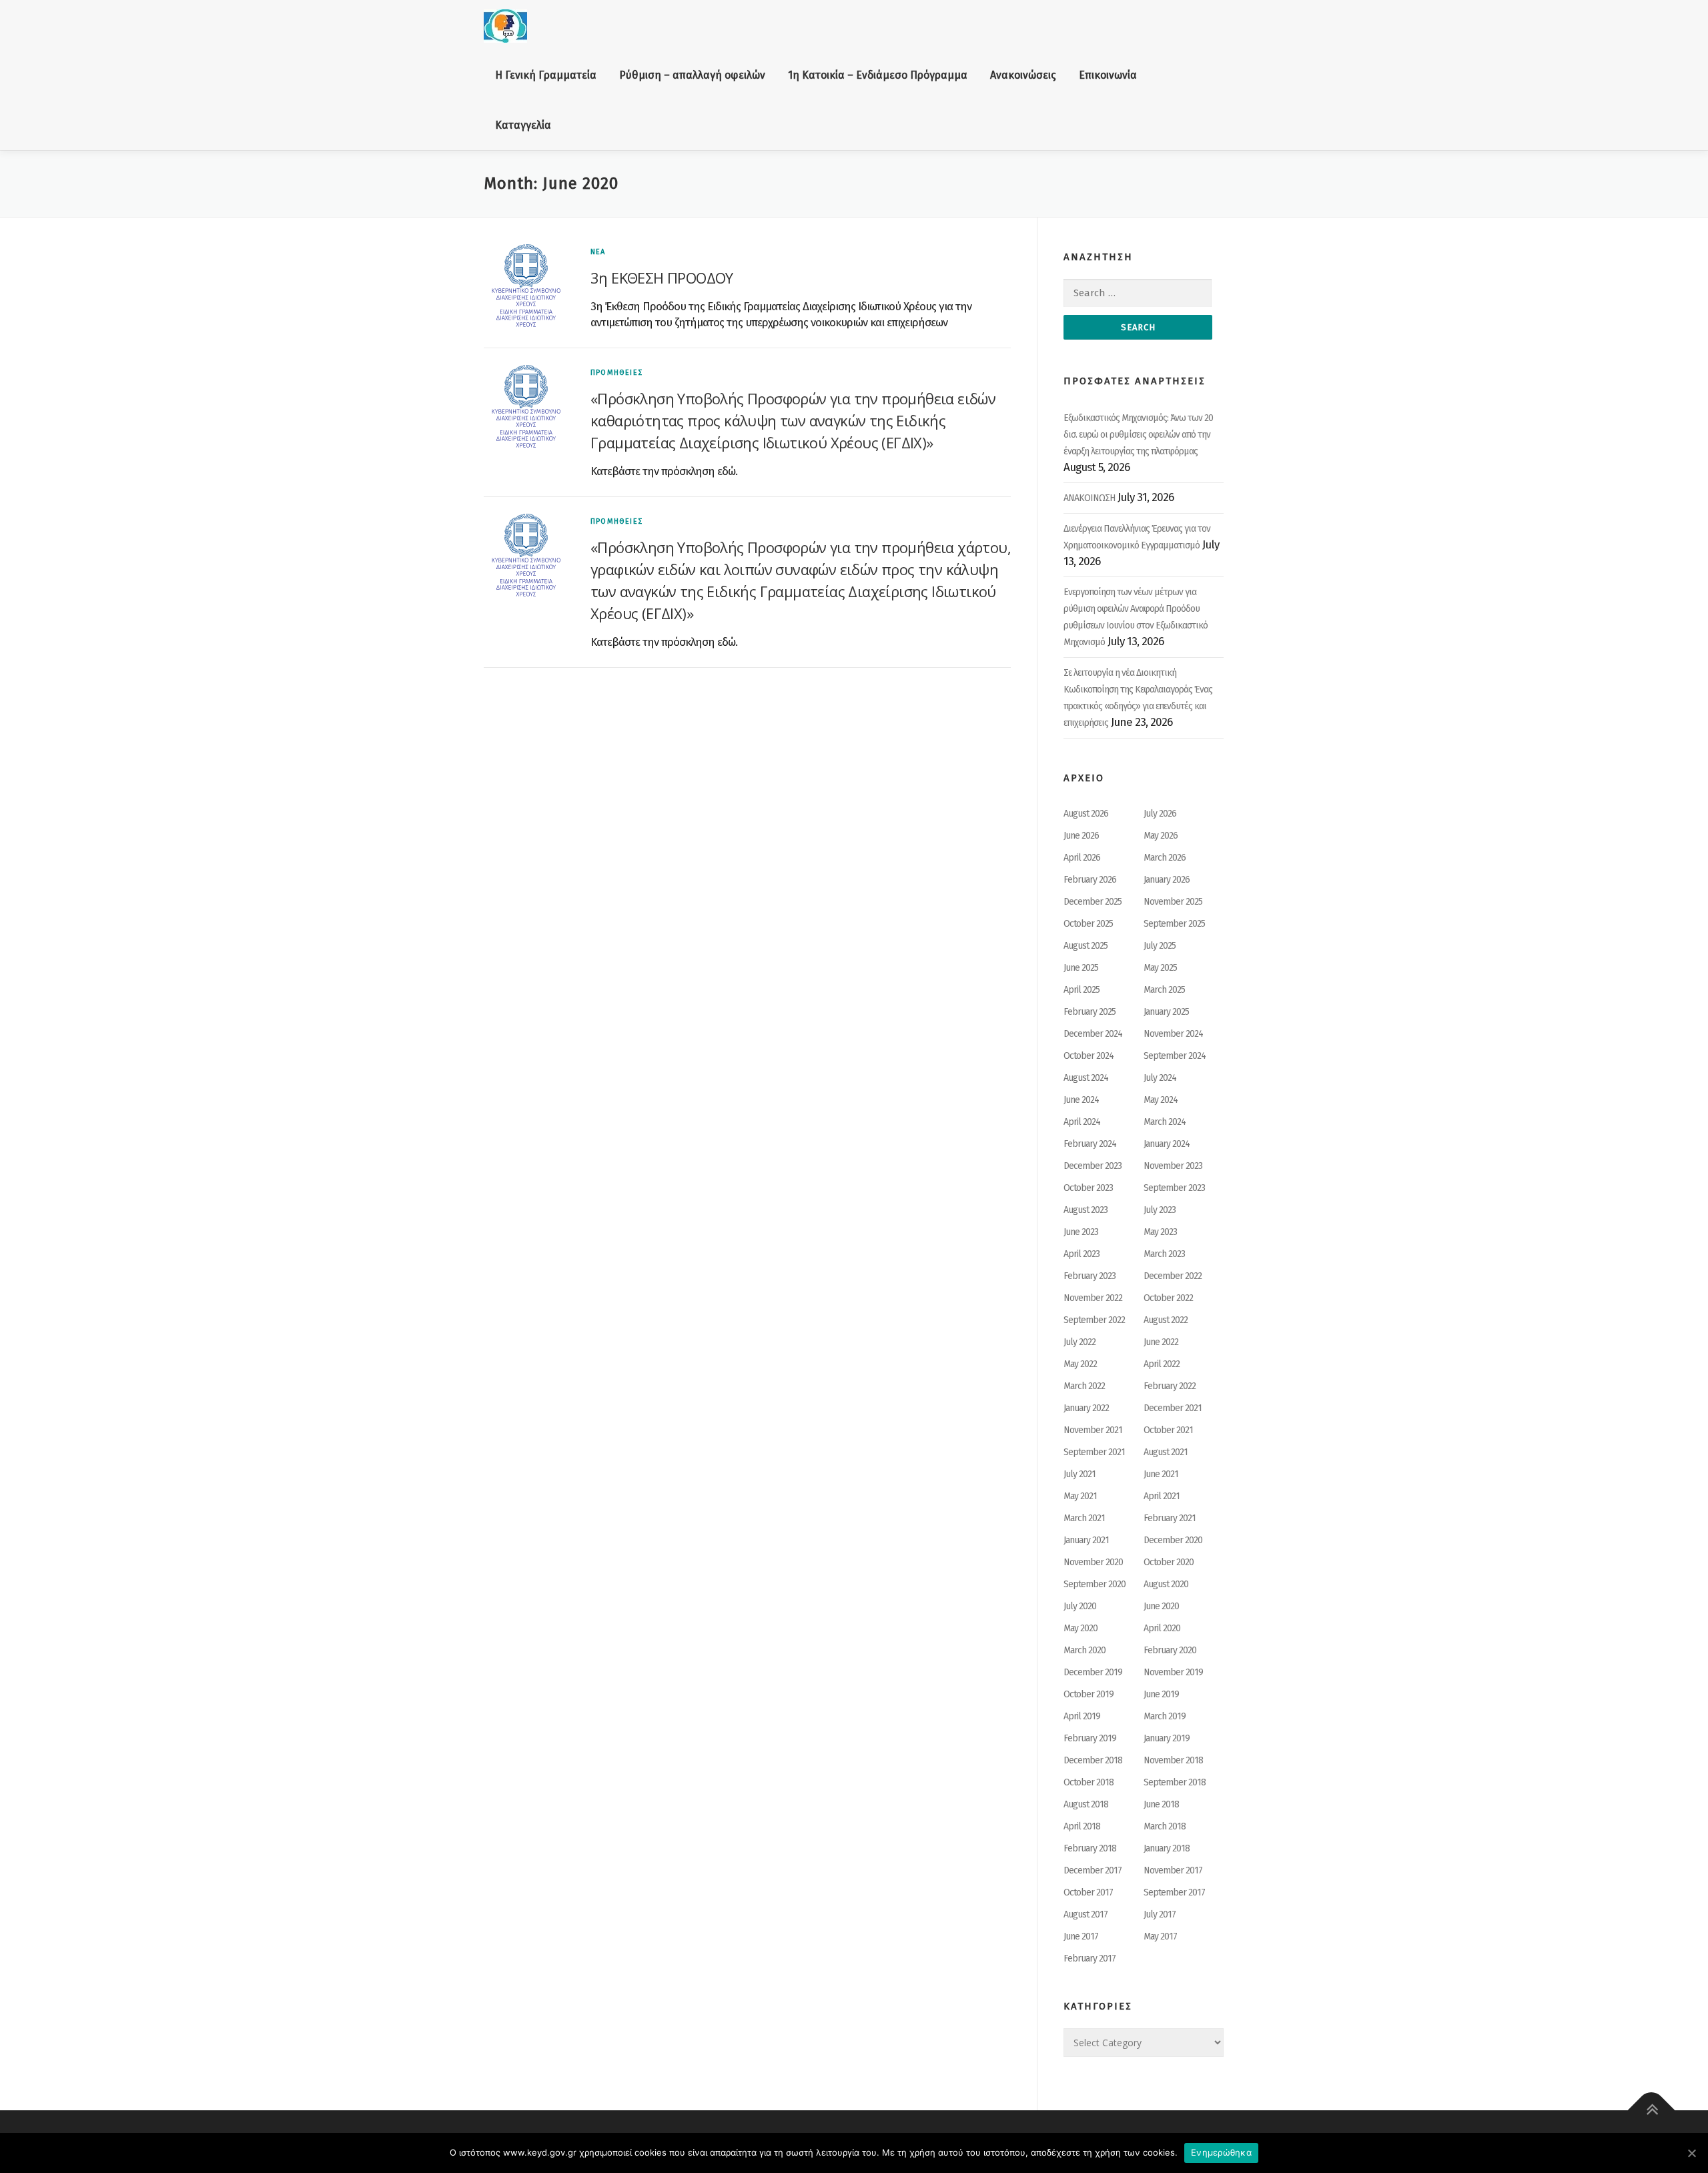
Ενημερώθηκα (1221, 2152)
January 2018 (1167, 1848)
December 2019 (1093, 1672)
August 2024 (1086, 1078)
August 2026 (1086, 814)
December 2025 (1093, 902)
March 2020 (1085, 1650)
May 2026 (1161, 836)
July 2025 (1160, 946)
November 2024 (1173, 1034)
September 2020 (1095, 1584)
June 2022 (1161, 1342)
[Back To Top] (1652, 2111)
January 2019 (1167, 1738)
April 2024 (1082, 1122)
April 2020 (1162, 1628)
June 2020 (1161, 1606)
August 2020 (1166, 1584)
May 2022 (1080, 1364)
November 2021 (1093, 1430)
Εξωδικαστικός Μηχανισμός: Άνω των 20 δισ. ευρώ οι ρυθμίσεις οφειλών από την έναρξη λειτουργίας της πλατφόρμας (1138, 435)
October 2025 (1088, 924)
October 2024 (1089, 1056)
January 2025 (1166, 1012)
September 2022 (1094, 1320)
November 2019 (1173, 1672)
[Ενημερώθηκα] (1691, 2153)
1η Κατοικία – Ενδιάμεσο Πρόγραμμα (878, 75)
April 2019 (1082, 1716)
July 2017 (1160, 1914)
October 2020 (1169, 1562)
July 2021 (1080, 1474)
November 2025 (1173, 902)
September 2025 (1174, 924)
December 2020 (1173, 1540)
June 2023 (1081, 1232)
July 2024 (1160, 1078)
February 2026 (1090, 880)
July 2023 (1160, 1210)
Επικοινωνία (1108, 75)
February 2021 (1170, 1518)
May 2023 (1160, 1232)
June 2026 (1081, 836)
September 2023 (1174, 1188)
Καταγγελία (523, 125)
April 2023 (1082, 1254)
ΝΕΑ (598, 252)
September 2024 (1175, 1056)
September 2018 (1175, 1782)
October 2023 (1088, 1188)
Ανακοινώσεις (1023, 75)
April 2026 (1082, 858)
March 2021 (1084, 1518)
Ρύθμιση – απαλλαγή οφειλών (692, 75)
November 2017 (1173, 1870)
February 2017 (1090, 1959)
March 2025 (1164, 990)
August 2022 (1166, 1320)
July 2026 (1160, 814)
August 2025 (1086, 946)
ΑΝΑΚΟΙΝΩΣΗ (1089, 498)
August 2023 (1086, 1210)
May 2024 (1161, 1100)
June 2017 (1081, 1936)
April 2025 (1082, 990)
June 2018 (1161, 1804)
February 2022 (1170, 1386)
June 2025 (1081, 968)
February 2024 (1090, 1144)
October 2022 (1168, 1298)
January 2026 (1167, 880)
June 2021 (1161, 1474)
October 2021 (1168, 1430)
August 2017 (1086, 1914)
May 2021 (1080, 1496)
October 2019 (1089, 1694)
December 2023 (1093, 1166)
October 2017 (1088, 1892)
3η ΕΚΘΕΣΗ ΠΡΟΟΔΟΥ (662, 278)
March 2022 (1084, 1386)
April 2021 (1162, 1496)
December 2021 (1173, 1408)
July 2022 (1080, 1342)
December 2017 (1093, 1870)
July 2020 (1080, 1606)
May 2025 (1160, 968)
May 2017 (1160, 1936)
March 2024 (1165, 1122)
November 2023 (1173, 1166)
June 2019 (1161, 1694)
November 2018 (1173, 1760)
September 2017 (1174, 1892)
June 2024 (1081, 1100)
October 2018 (1089, 1782)
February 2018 (1090, 1848)
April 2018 (1082, 1826)
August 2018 (1086, 1804)
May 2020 (1081, 1628)
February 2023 (1090, 1276)
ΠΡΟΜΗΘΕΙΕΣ (616, 373)
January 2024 (1167, 1144)
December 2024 (1093, 1034)
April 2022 (1162, 1364)
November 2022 (1093, 1298)
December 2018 (1093, 1760)
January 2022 (1086, 1408)
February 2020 (1170, 1650)
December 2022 (1173, 1276)
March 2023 (1164, 1254)
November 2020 (1093, 1562)
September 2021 (1094, 1452)
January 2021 (1086, 1540)
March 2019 (1165, 1716)
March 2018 (1165, 1826)
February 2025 (1090, 1012)
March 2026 (1165, 858)
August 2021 (1166, 1452)
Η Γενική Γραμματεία (546, 75)
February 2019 (1090, 1738)
